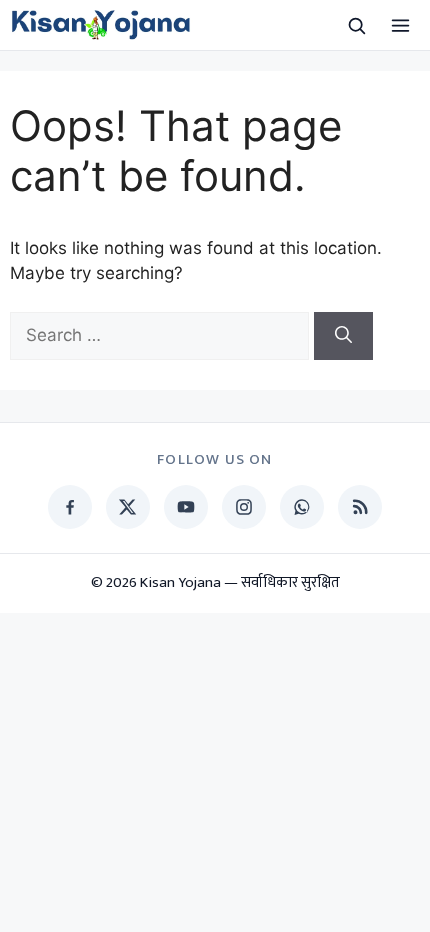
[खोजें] (356, 25)
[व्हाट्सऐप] (302, 507)
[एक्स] (128, 507)
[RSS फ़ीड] (360, 507)
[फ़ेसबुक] (70, 507)
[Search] (343, 336)
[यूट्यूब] (186, 507)
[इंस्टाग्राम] (244, 507)
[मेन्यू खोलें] (400, 25)
